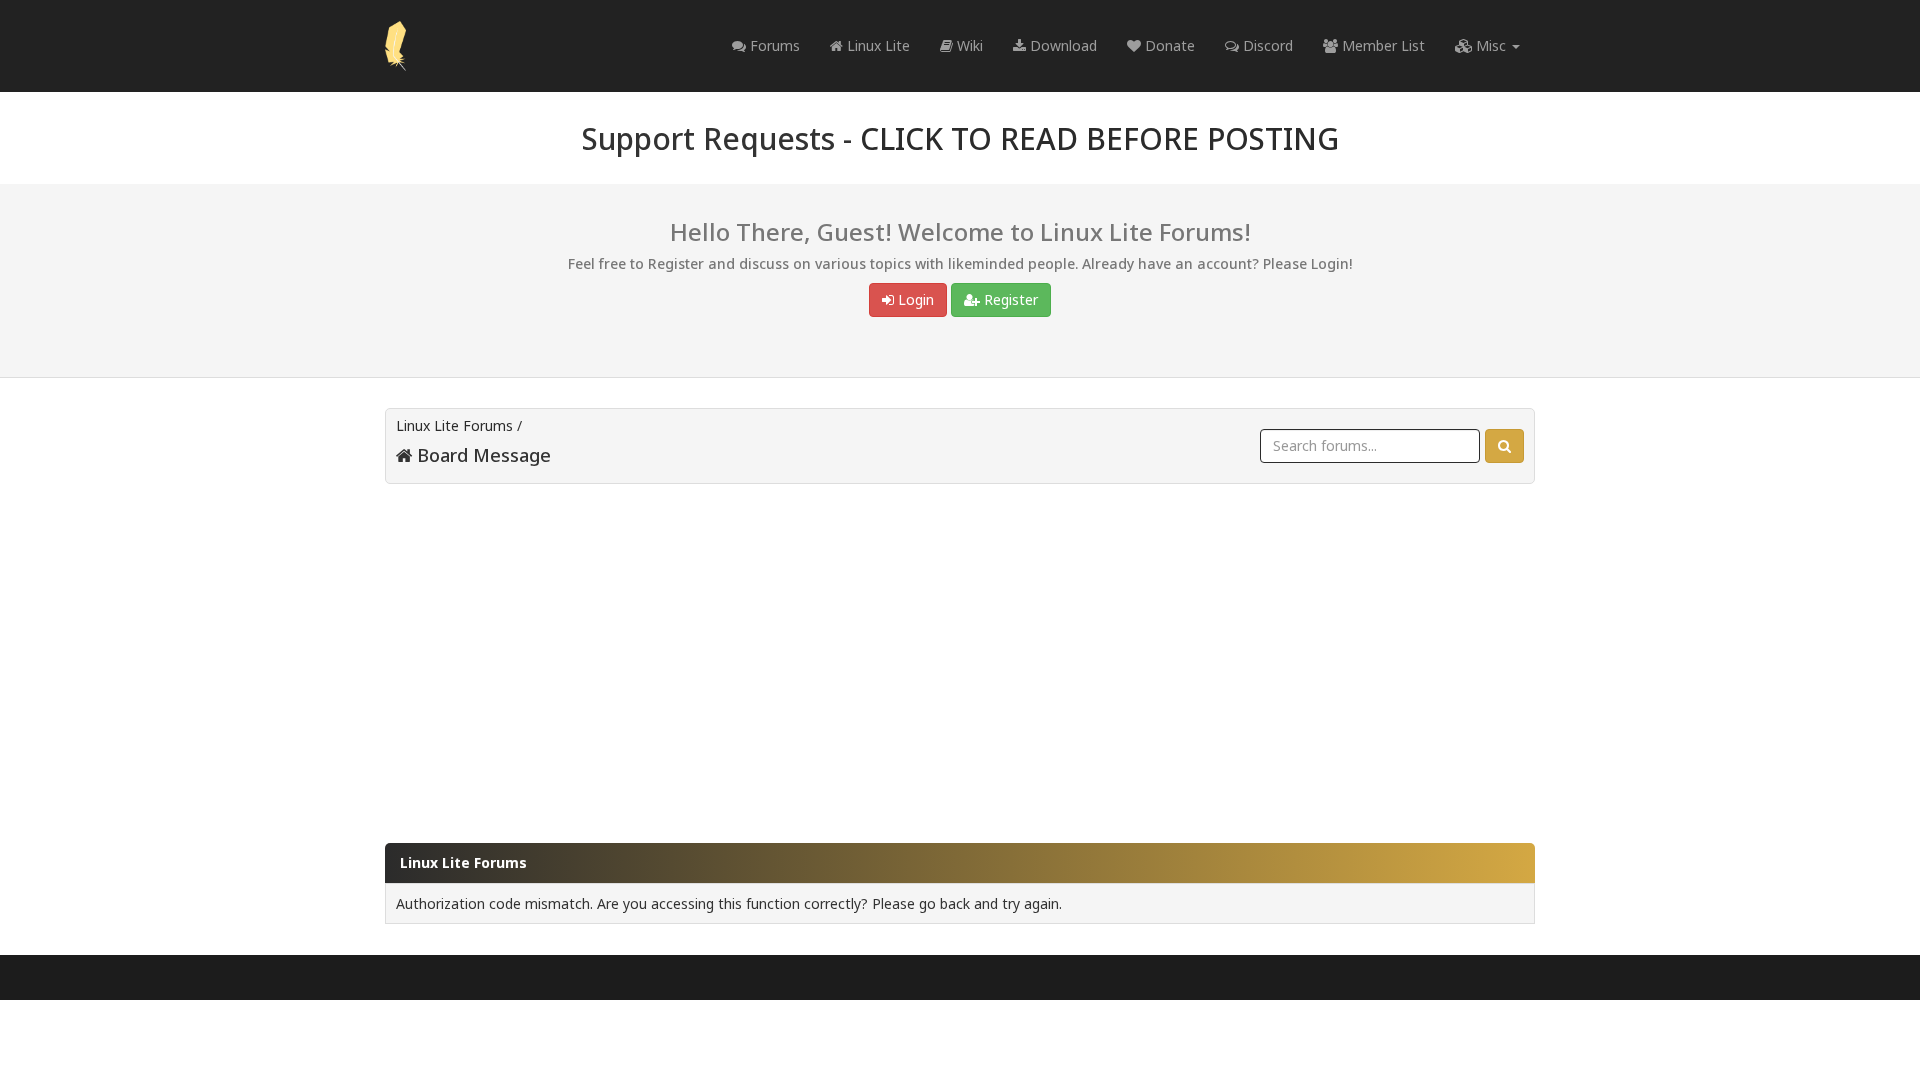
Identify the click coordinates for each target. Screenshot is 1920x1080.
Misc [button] (1491, 45)
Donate (1168, 45)
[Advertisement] (960, 654)
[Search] (1504, 446)
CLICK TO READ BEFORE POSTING (1099, 138)
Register (1009, 299)
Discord (1266, 45)
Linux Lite (876, 45)
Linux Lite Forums (454, 425)
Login (914, 299)
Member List (1381, 45)
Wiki (968, 45)
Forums (773, 45)
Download (1061, 45)
